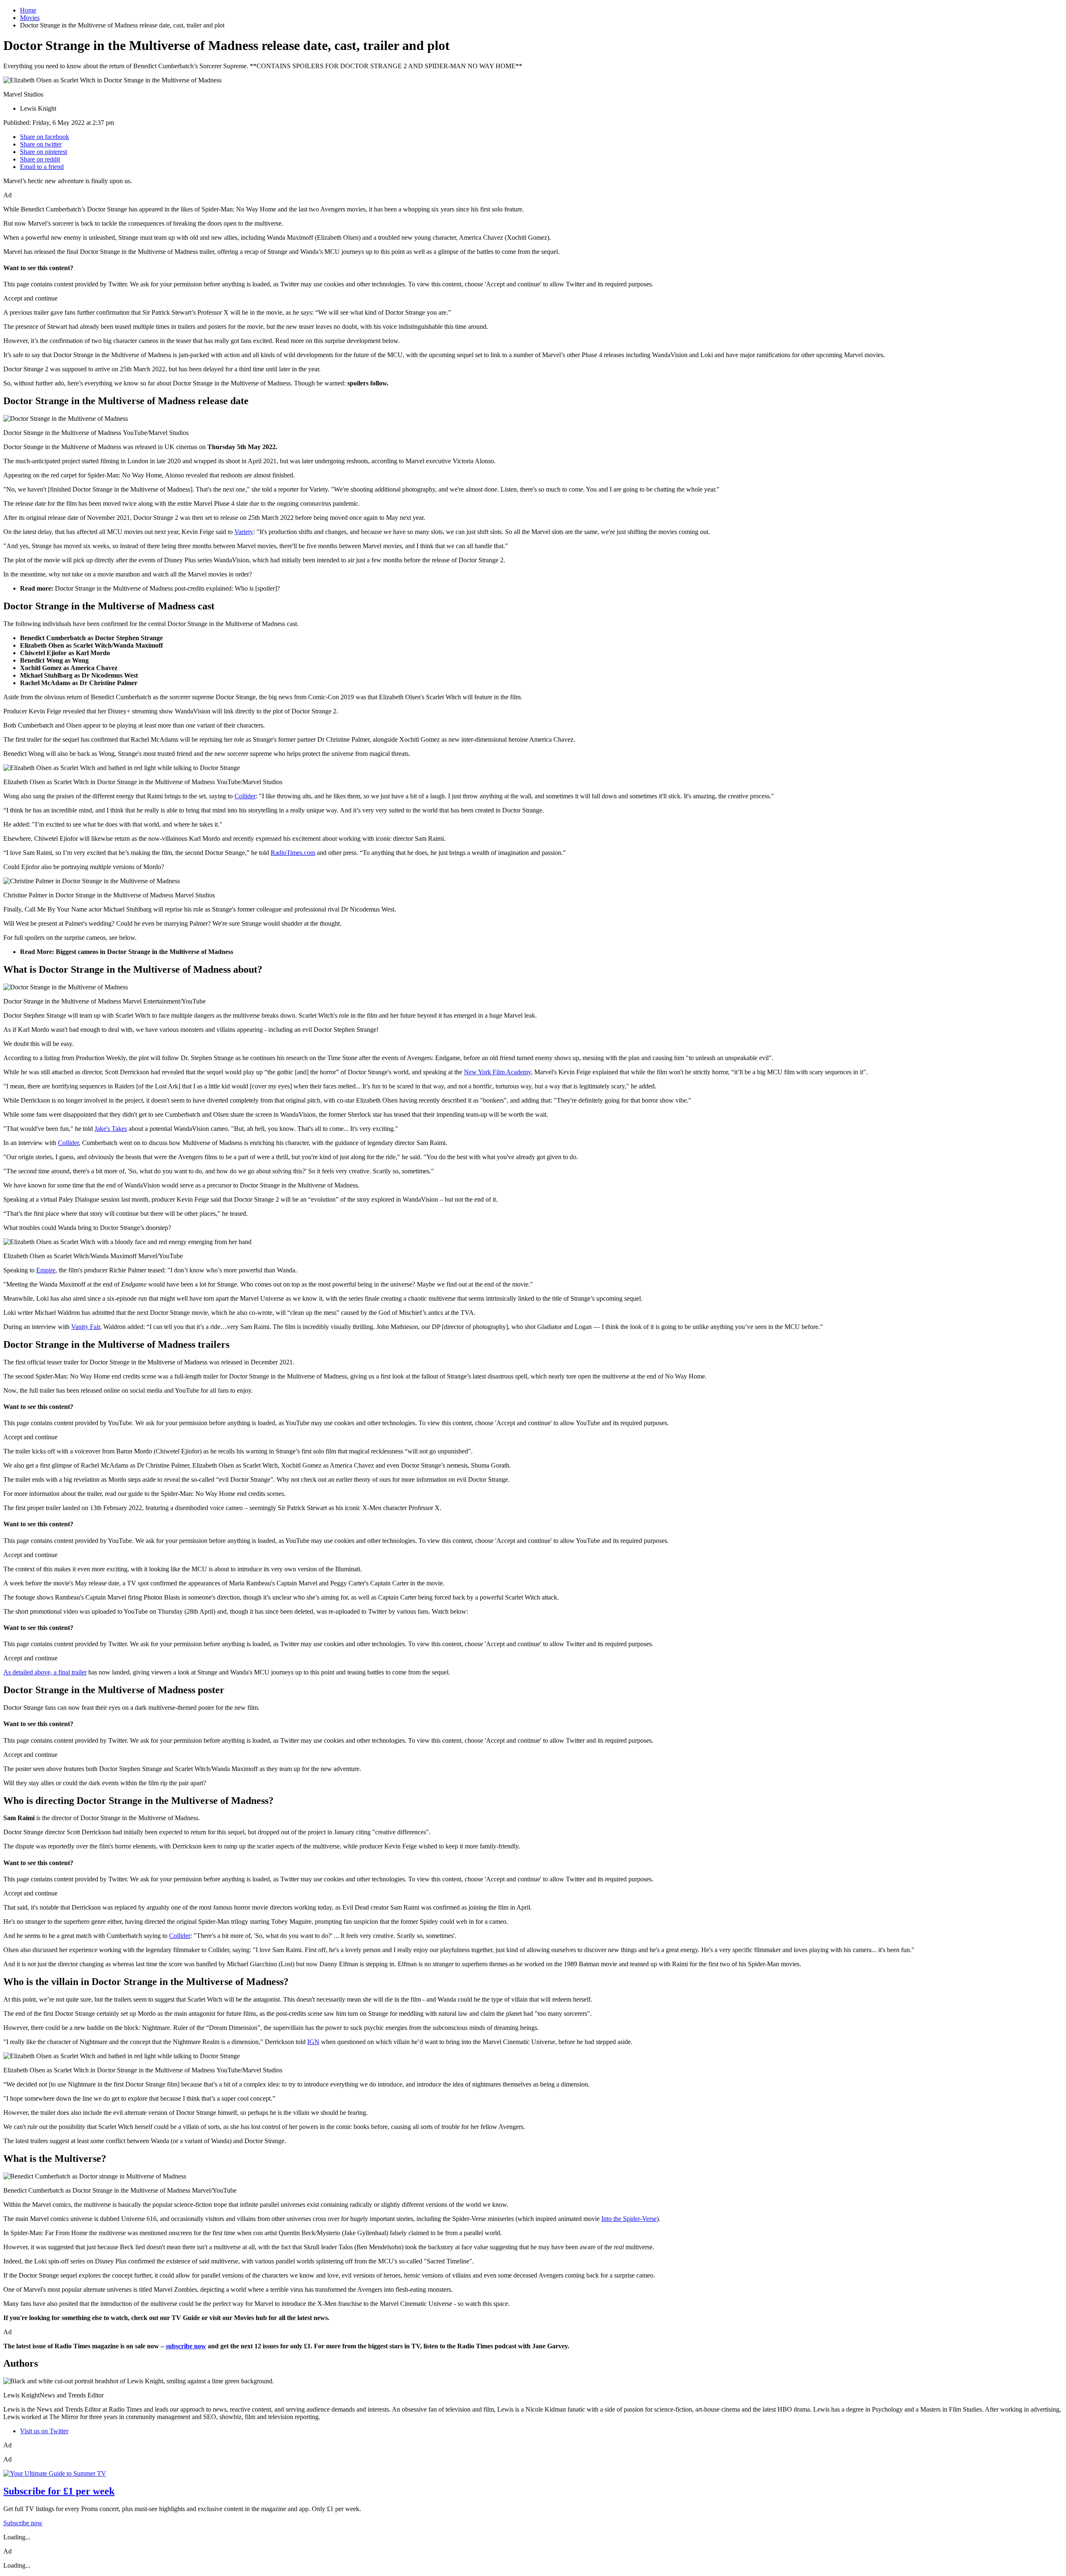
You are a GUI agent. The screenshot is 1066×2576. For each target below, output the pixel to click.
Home (28, 10)
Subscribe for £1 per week (59, 2491)
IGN (313, 2042)
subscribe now (186, 2346)
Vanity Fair (86, 1327)
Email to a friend (42, 167)
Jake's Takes (111, 1129)
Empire (46, 1270)
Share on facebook (45, 137)
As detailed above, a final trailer (45, 1672)
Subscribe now (23, 2523)
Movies (30, 18)
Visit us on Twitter (44, 2431)
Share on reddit (40, 159)
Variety (244, 532)
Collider (245, 796)
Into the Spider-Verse (629, 2219)
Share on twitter (41, 144)
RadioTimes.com (293, 853)
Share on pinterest (44, 152)
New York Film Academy (497, 1072)
